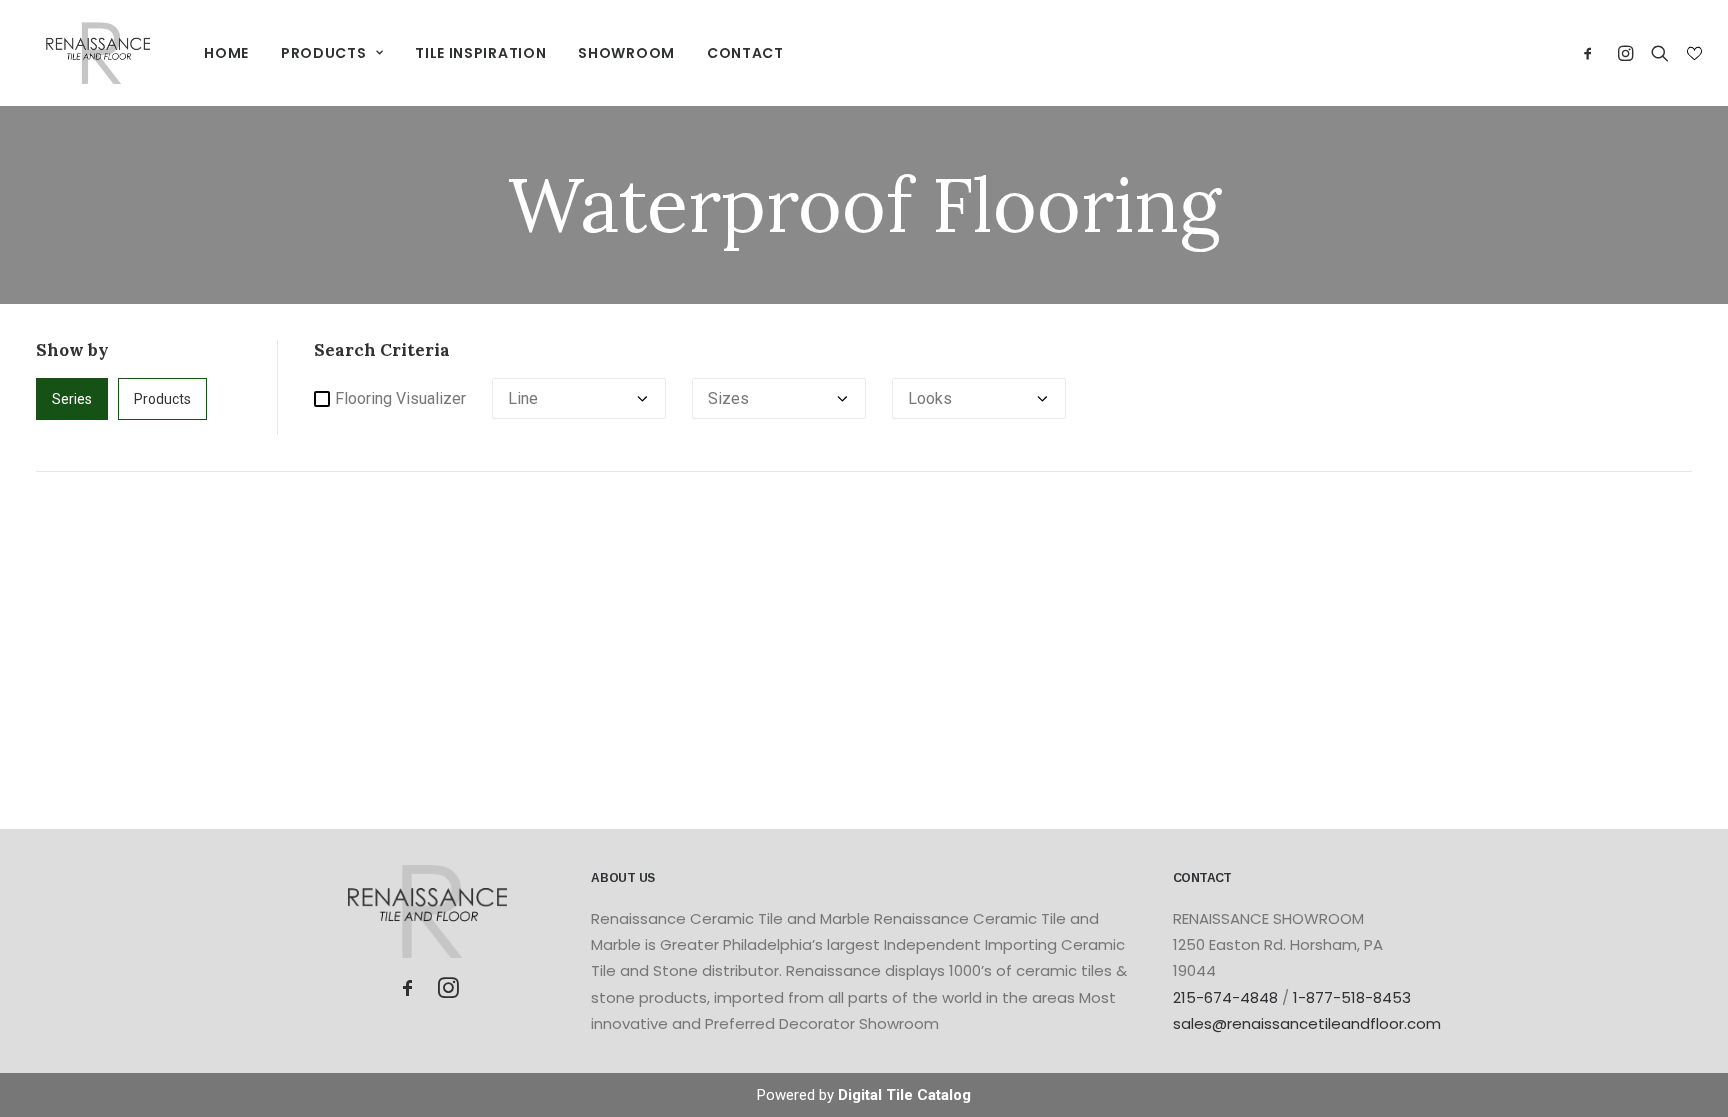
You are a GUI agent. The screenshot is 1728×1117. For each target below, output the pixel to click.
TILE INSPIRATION (480, 53)
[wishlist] (1692, 54)
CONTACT (745, 53)
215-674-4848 (1225, 997)
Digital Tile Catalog (904, 1095)
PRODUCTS (324, 53)
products (162, 399)
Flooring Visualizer (400, 398)
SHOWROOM (626, 53)
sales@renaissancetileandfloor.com (1307, 1023)
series (72, 399)
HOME (226, 53)
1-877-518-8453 (1352, 997)
